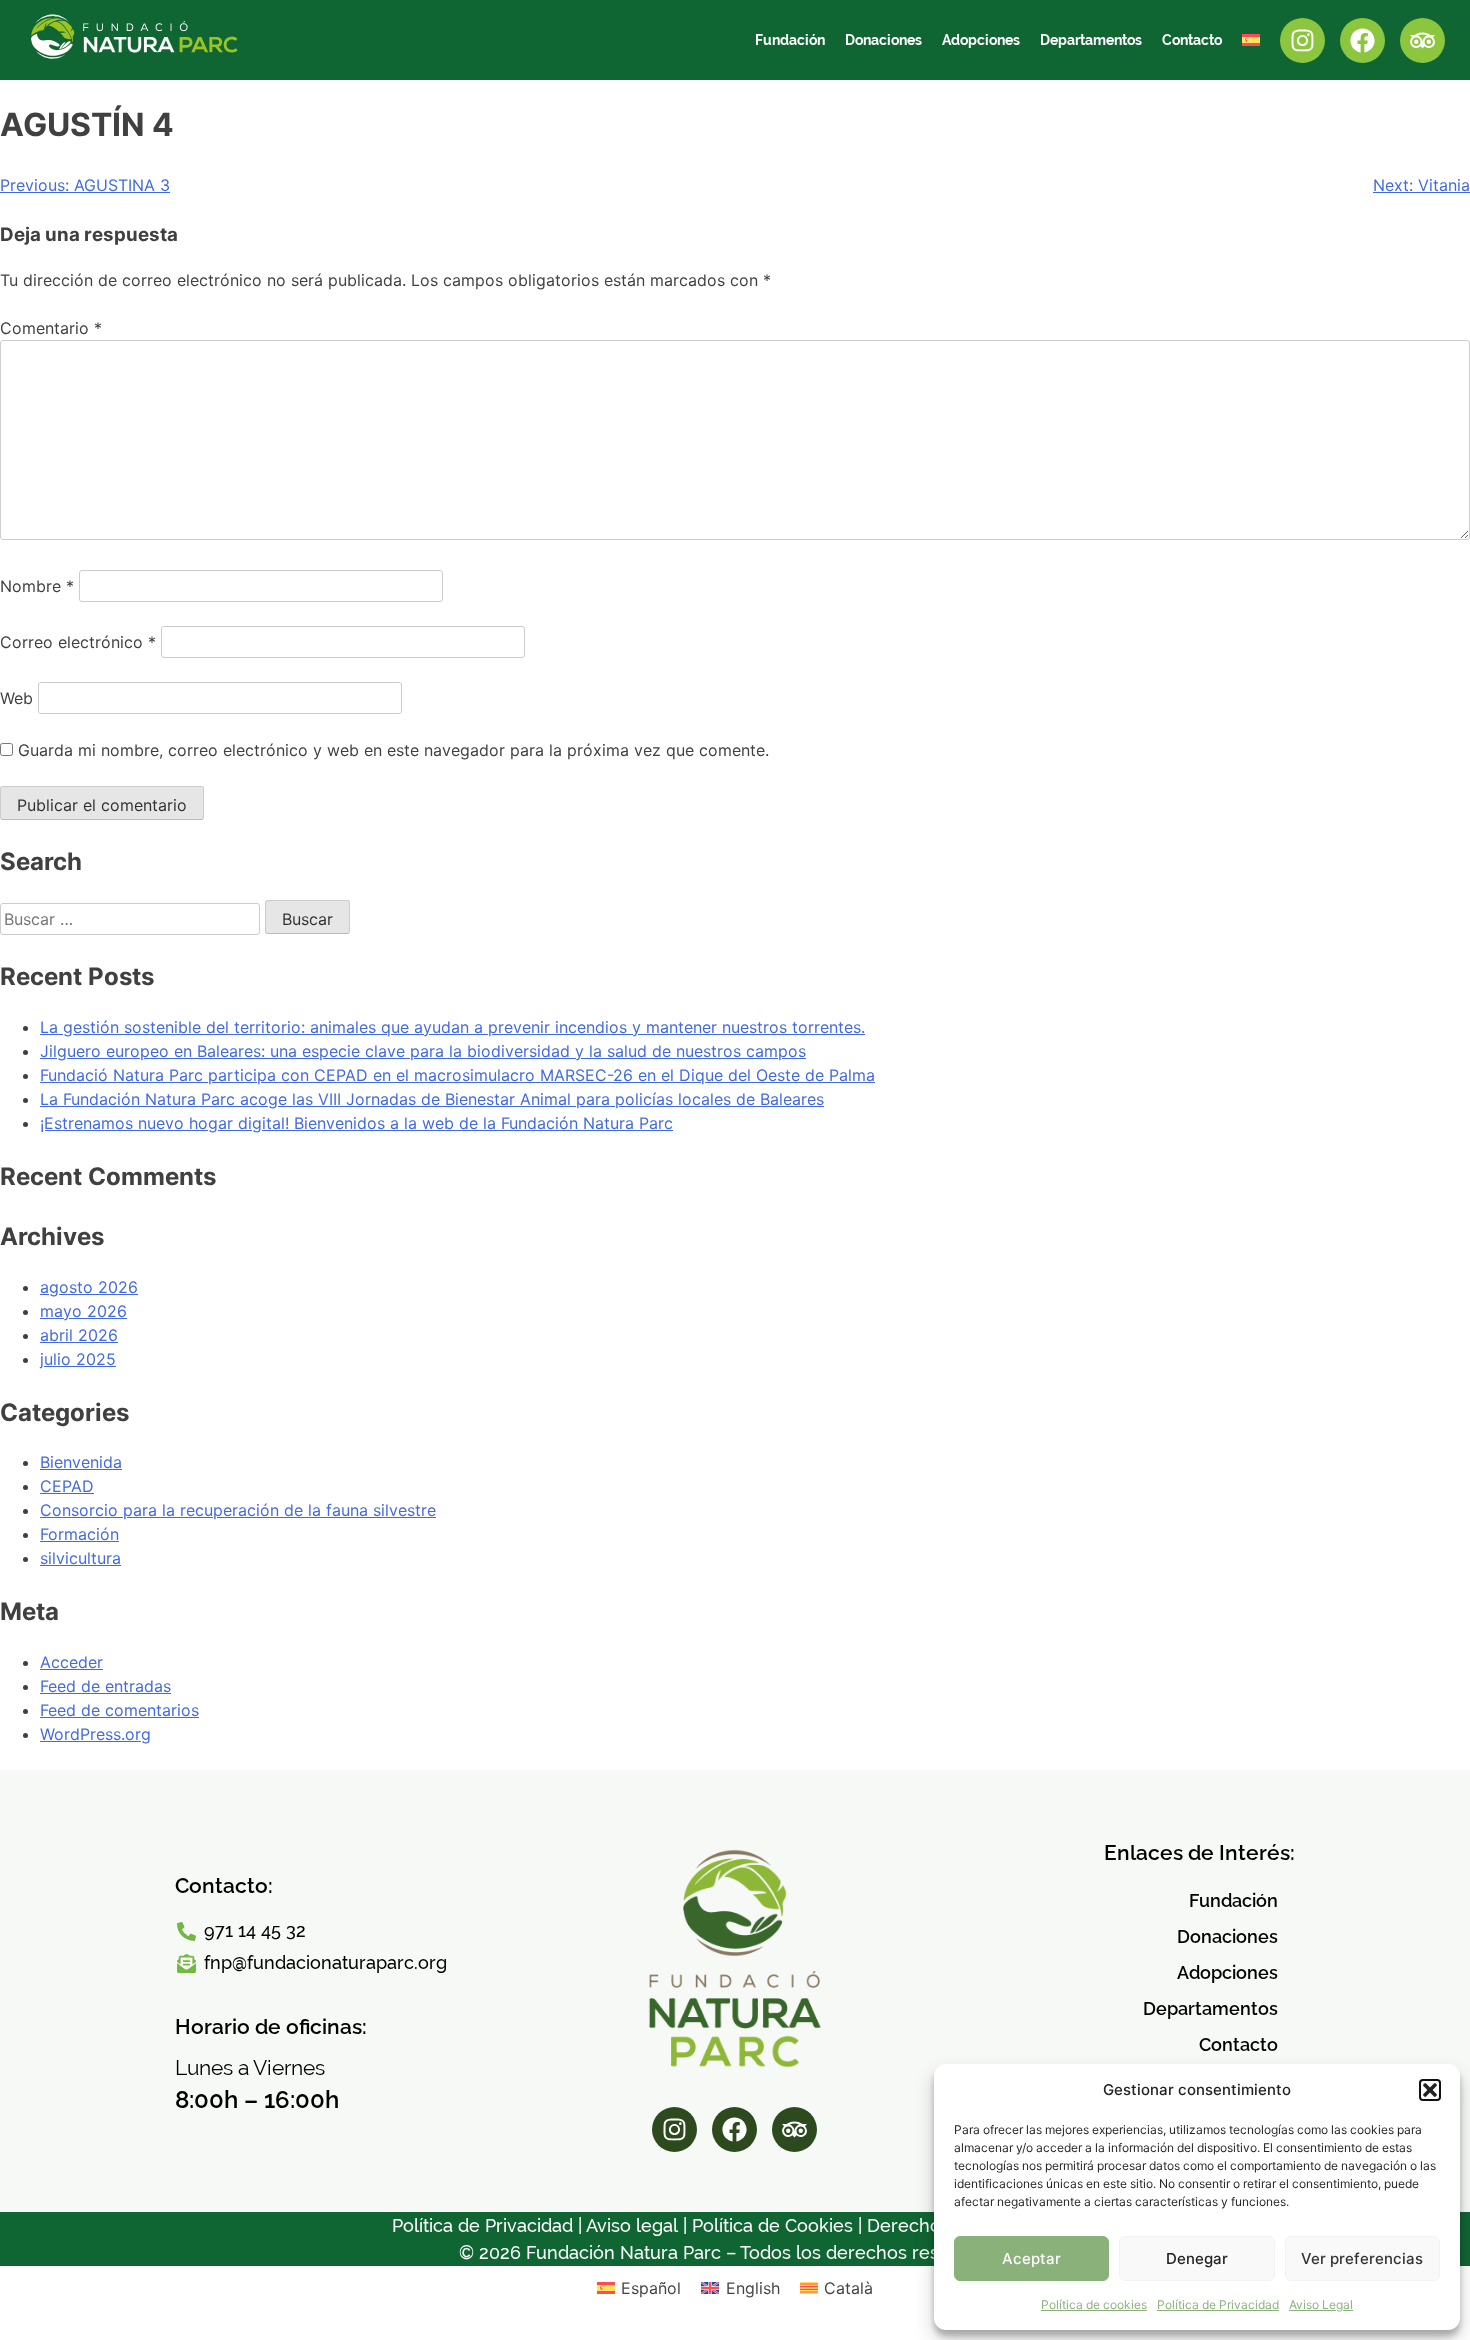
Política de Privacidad (1218, 2304)
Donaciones (883, 40)
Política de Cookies (772, 2225)
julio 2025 (78, 1359)
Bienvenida (81, 1462)
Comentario (51, 328)
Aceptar (1031, 2258)
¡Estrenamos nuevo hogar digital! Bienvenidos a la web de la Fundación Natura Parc (356, 1123)
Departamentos (1091, 40)
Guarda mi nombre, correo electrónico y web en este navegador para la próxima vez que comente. (393, 750)
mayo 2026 (83, 1311)
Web (16, 698)
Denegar (1197, 2258)
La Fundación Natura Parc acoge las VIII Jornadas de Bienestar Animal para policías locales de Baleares (432, 1099)
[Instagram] (1302, 40)
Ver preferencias (1362, 2258)
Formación (79, 1534)
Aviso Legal (1321, 2304)
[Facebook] (1362, 40)
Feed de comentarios (119, 1710)
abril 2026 (79, 1335)
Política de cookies (1094, 2304)
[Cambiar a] (1251, 40)
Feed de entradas (105, 1686)
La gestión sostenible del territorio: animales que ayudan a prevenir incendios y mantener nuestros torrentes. (452, 1027)
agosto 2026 (89, 1287)
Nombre (37, 586)
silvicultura (80, 1558)
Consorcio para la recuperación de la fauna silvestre (238, 1510)
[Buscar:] (132, 919)
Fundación (790, 40)
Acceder (71, 1662)
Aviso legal (632, 2225)
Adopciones (981, 40)
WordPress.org (95, 1734)
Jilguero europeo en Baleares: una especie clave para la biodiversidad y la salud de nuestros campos (423, 1051)
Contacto (1192, 40)
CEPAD (67, 1486)
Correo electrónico (78, 642)
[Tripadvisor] (1422, 40)
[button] (1430, 2090)
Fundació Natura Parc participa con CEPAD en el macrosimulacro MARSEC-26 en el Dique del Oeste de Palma (457, 1075)
